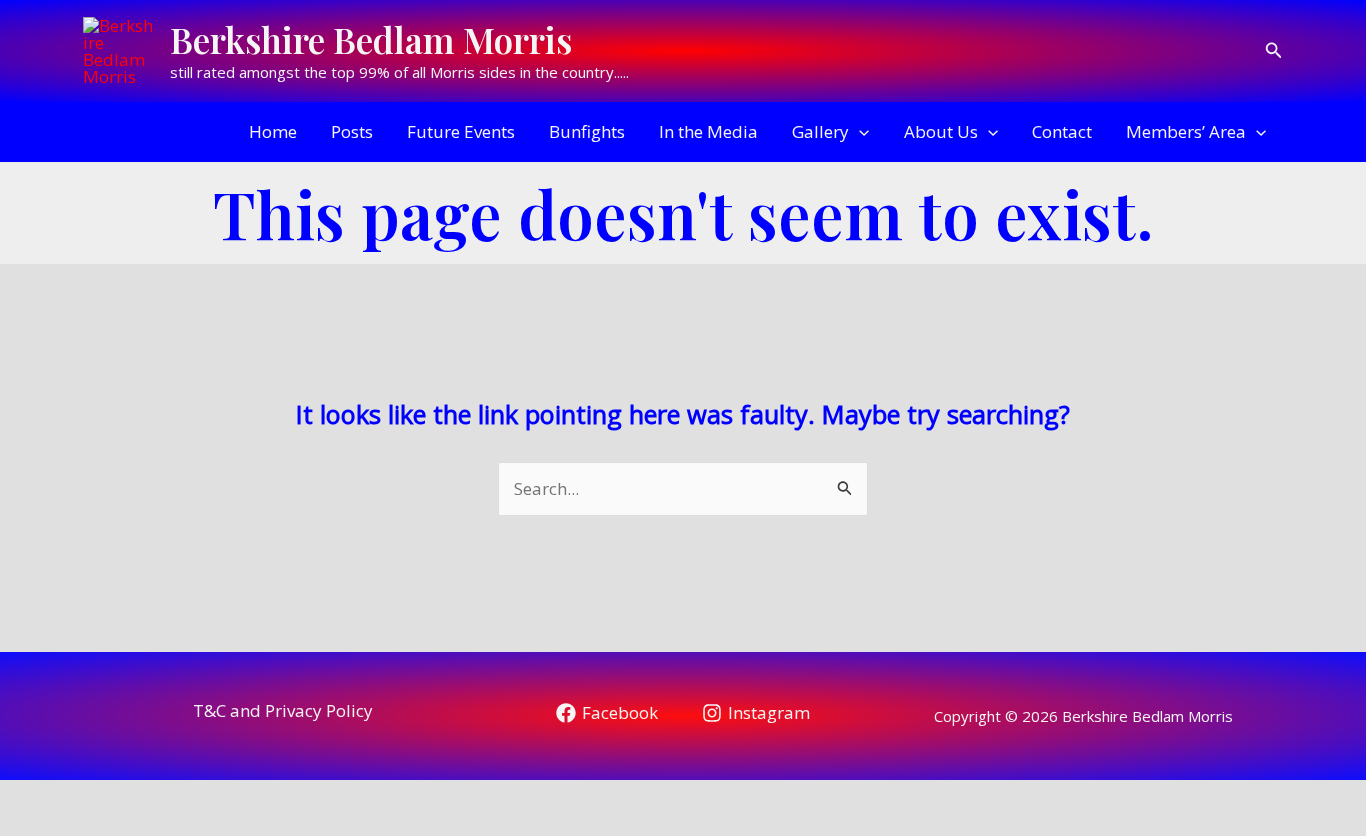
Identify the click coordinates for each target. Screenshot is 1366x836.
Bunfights (587, 131)
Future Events (461, 131)
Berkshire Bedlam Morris (371, 39)
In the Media (708, 131)
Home (273, 131)
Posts (352, 131)
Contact (1062, 131)
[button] (1274, 51)
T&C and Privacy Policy (283, 710)
